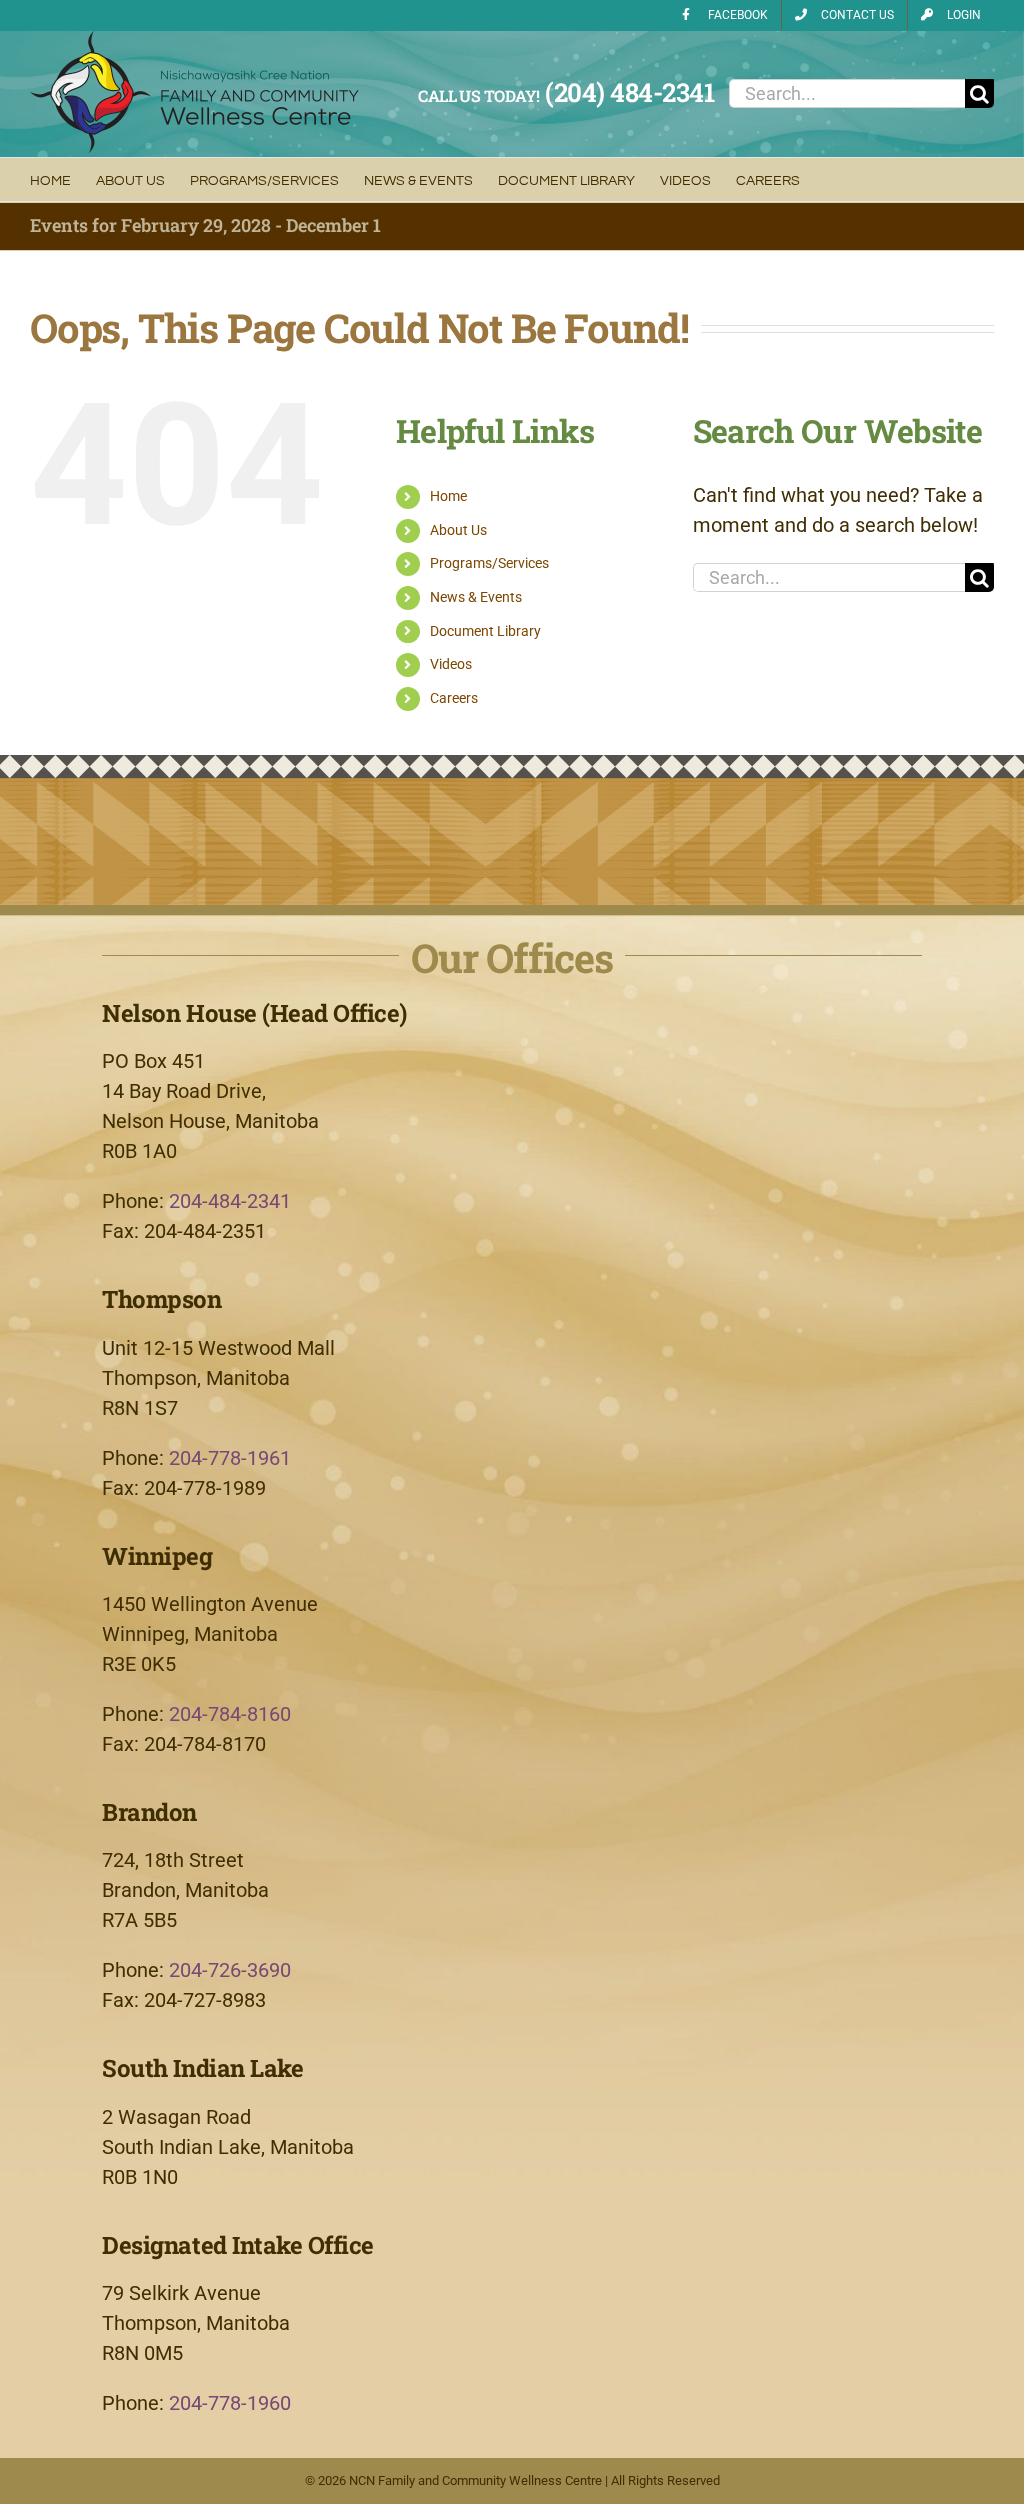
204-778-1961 (230, 1458)
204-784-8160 (230, 1714)
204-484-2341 (230, 1201)
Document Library (485, 631)
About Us (458, 530)
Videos (451, 664)
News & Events (476, 597)
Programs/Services (489, 563)
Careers (454, 698)
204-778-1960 (230, 2403)
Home (448, 496)
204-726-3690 (230, 1970)
